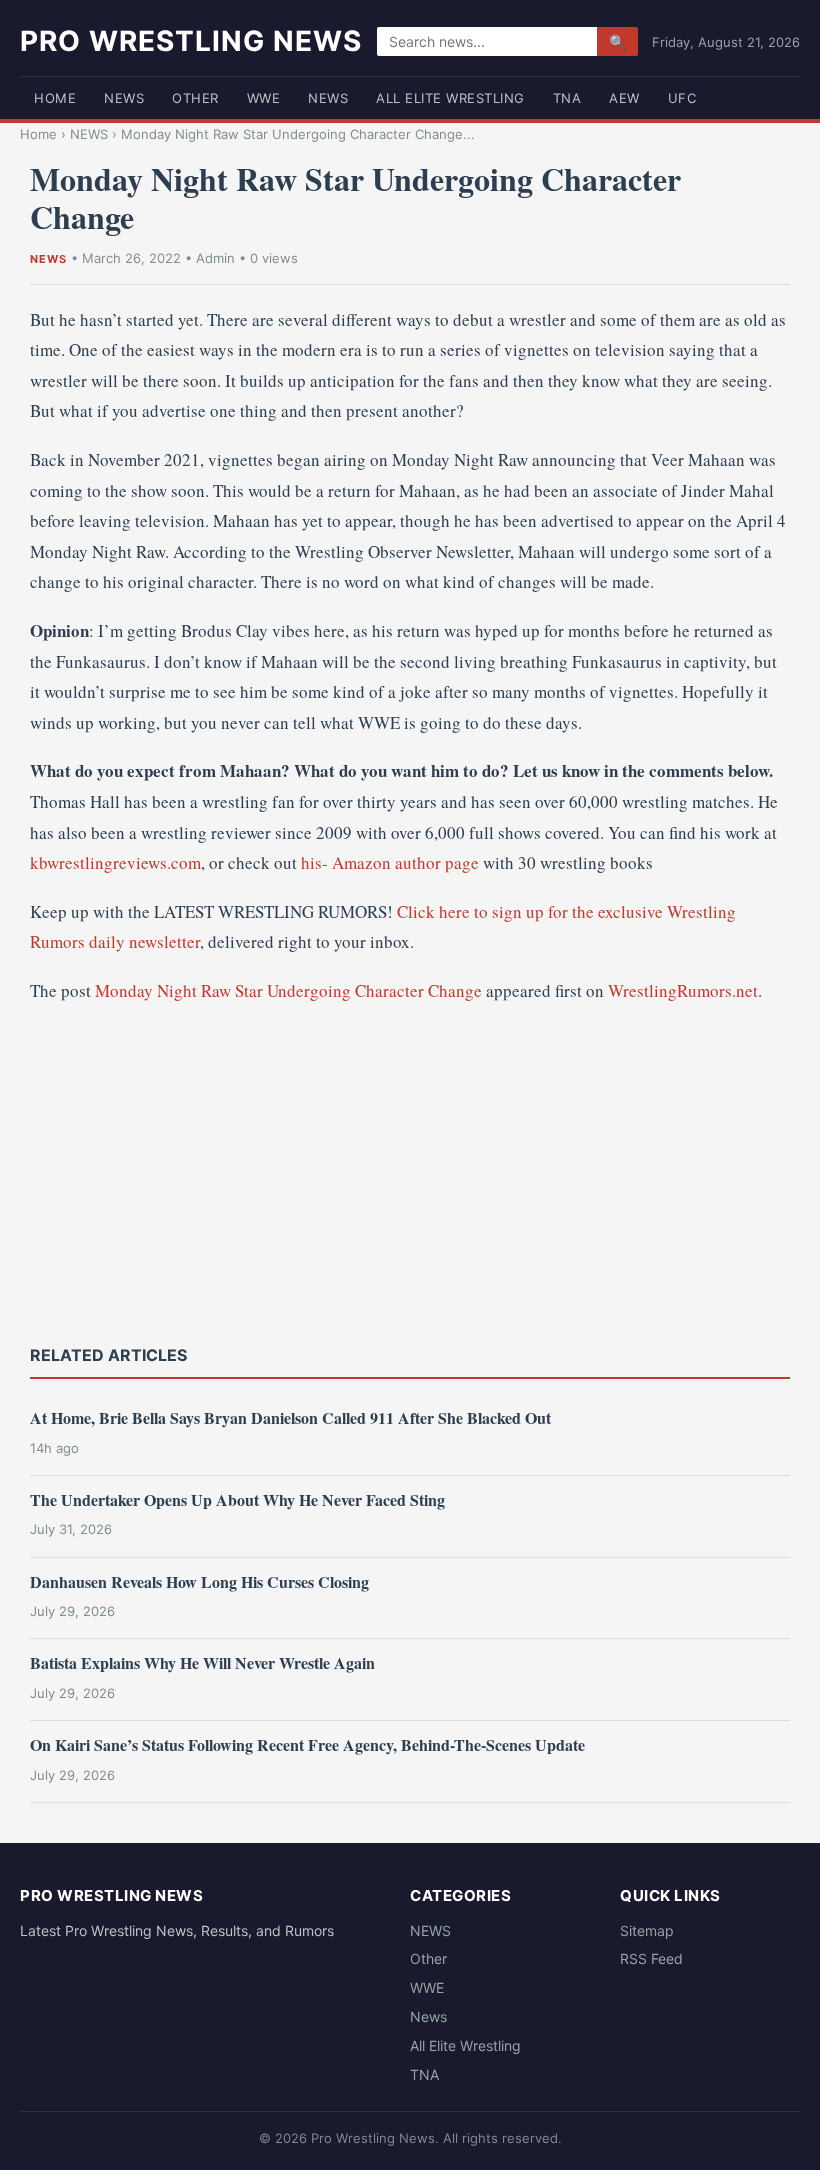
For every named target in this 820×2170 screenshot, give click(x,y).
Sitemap (647, 1930)
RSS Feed (651, 1958)
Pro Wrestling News (191, 41)
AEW (624, 98)
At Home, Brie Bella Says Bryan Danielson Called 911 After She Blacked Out (290, 1417)
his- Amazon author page (390, 862)
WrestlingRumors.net (683, 990)
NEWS (124, 98)
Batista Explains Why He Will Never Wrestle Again (202, 1662)
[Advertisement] (410, 1172)
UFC (682, 98)
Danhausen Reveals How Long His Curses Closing (199, 1581)
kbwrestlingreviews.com (115, 862)
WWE (264, 98)
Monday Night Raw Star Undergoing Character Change (288, 990)
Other (195, 98)
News (328, 98)
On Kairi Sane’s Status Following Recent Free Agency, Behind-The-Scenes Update (307, 1744)
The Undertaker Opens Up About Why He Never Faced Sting (237, 1499)
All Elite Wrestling (450, 98)
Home (55, 98)
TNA (567, 98)
